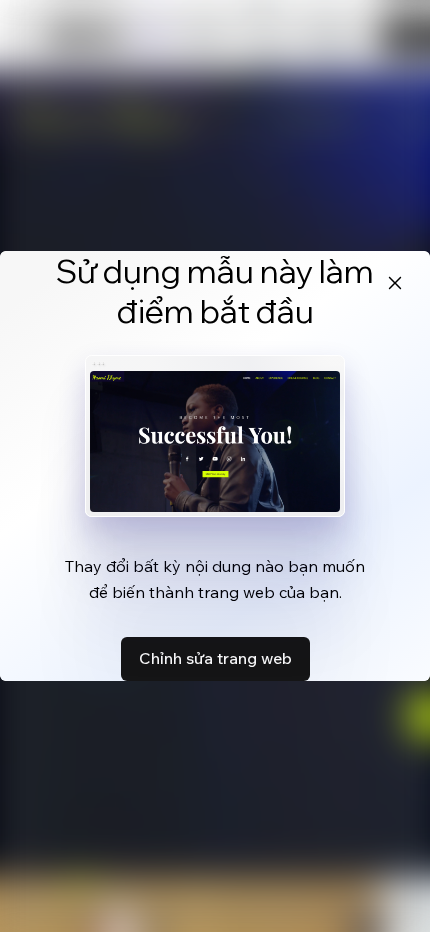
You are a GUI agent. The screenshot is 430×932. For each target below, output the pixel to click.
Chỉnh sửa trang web (215, 658)
